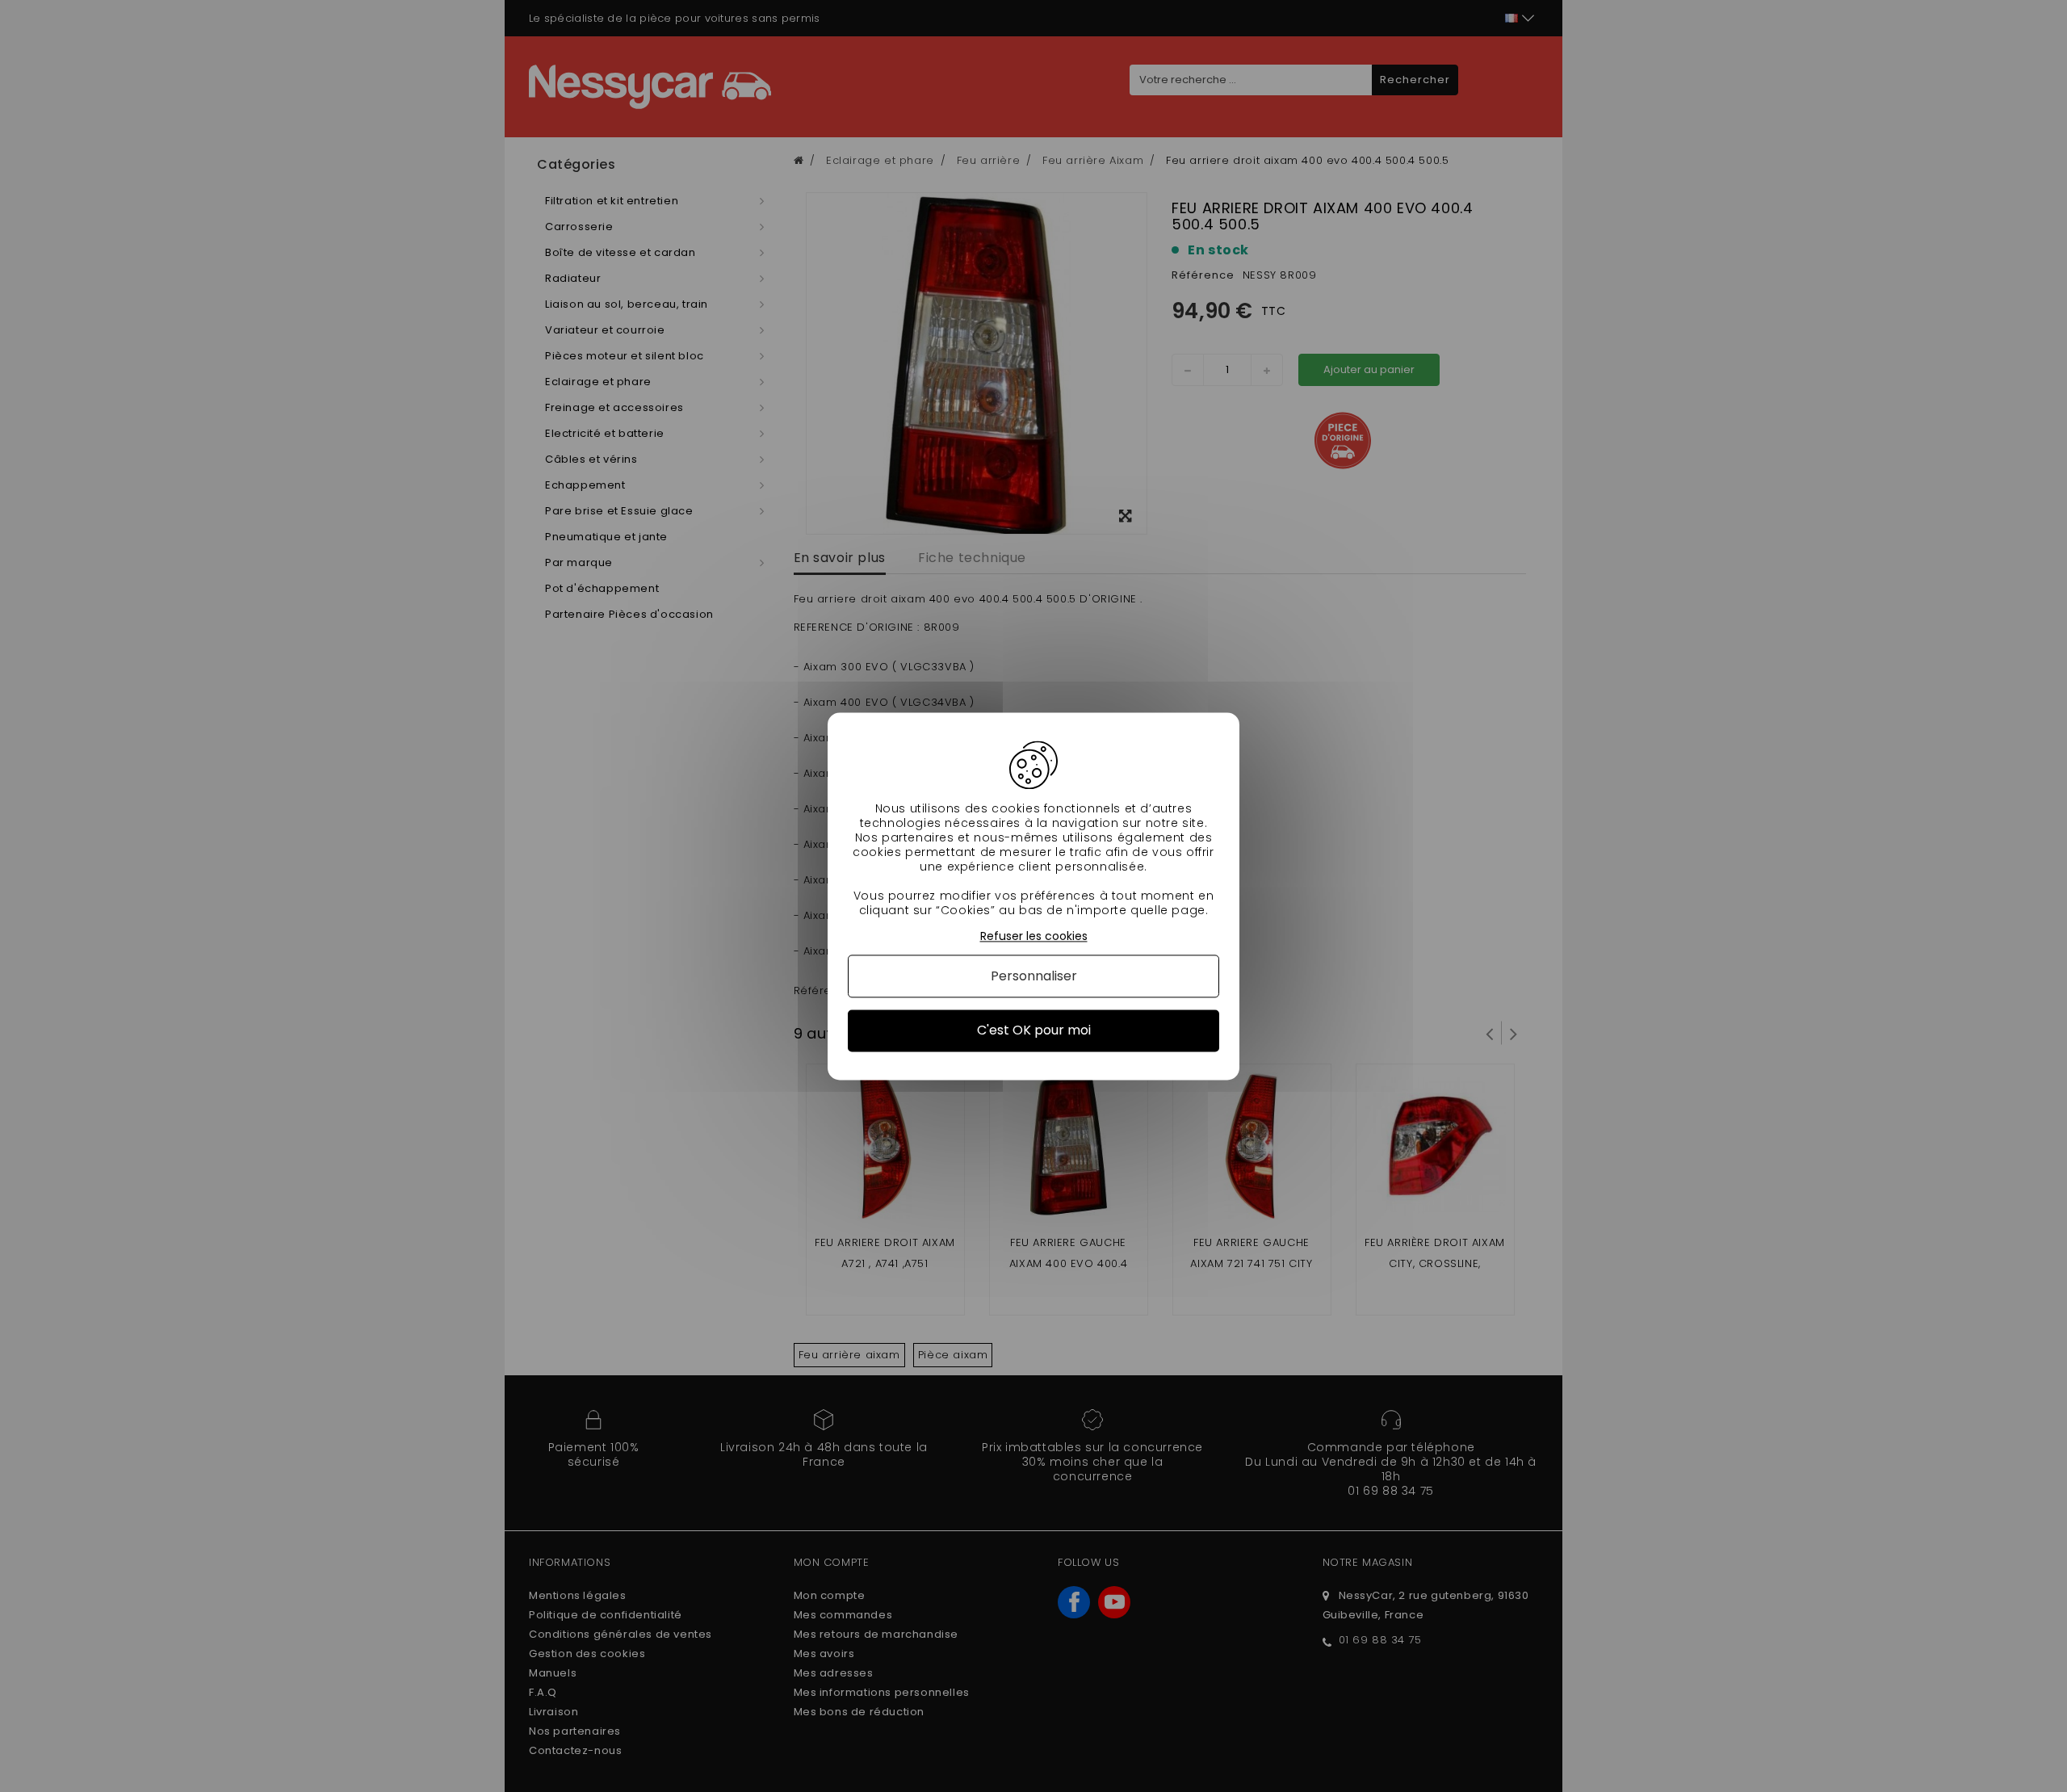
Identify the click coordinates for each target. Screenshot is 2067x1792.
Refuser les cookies (1034, 936)
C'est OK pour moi (1034, 1031)
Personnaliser (1034, 977)
